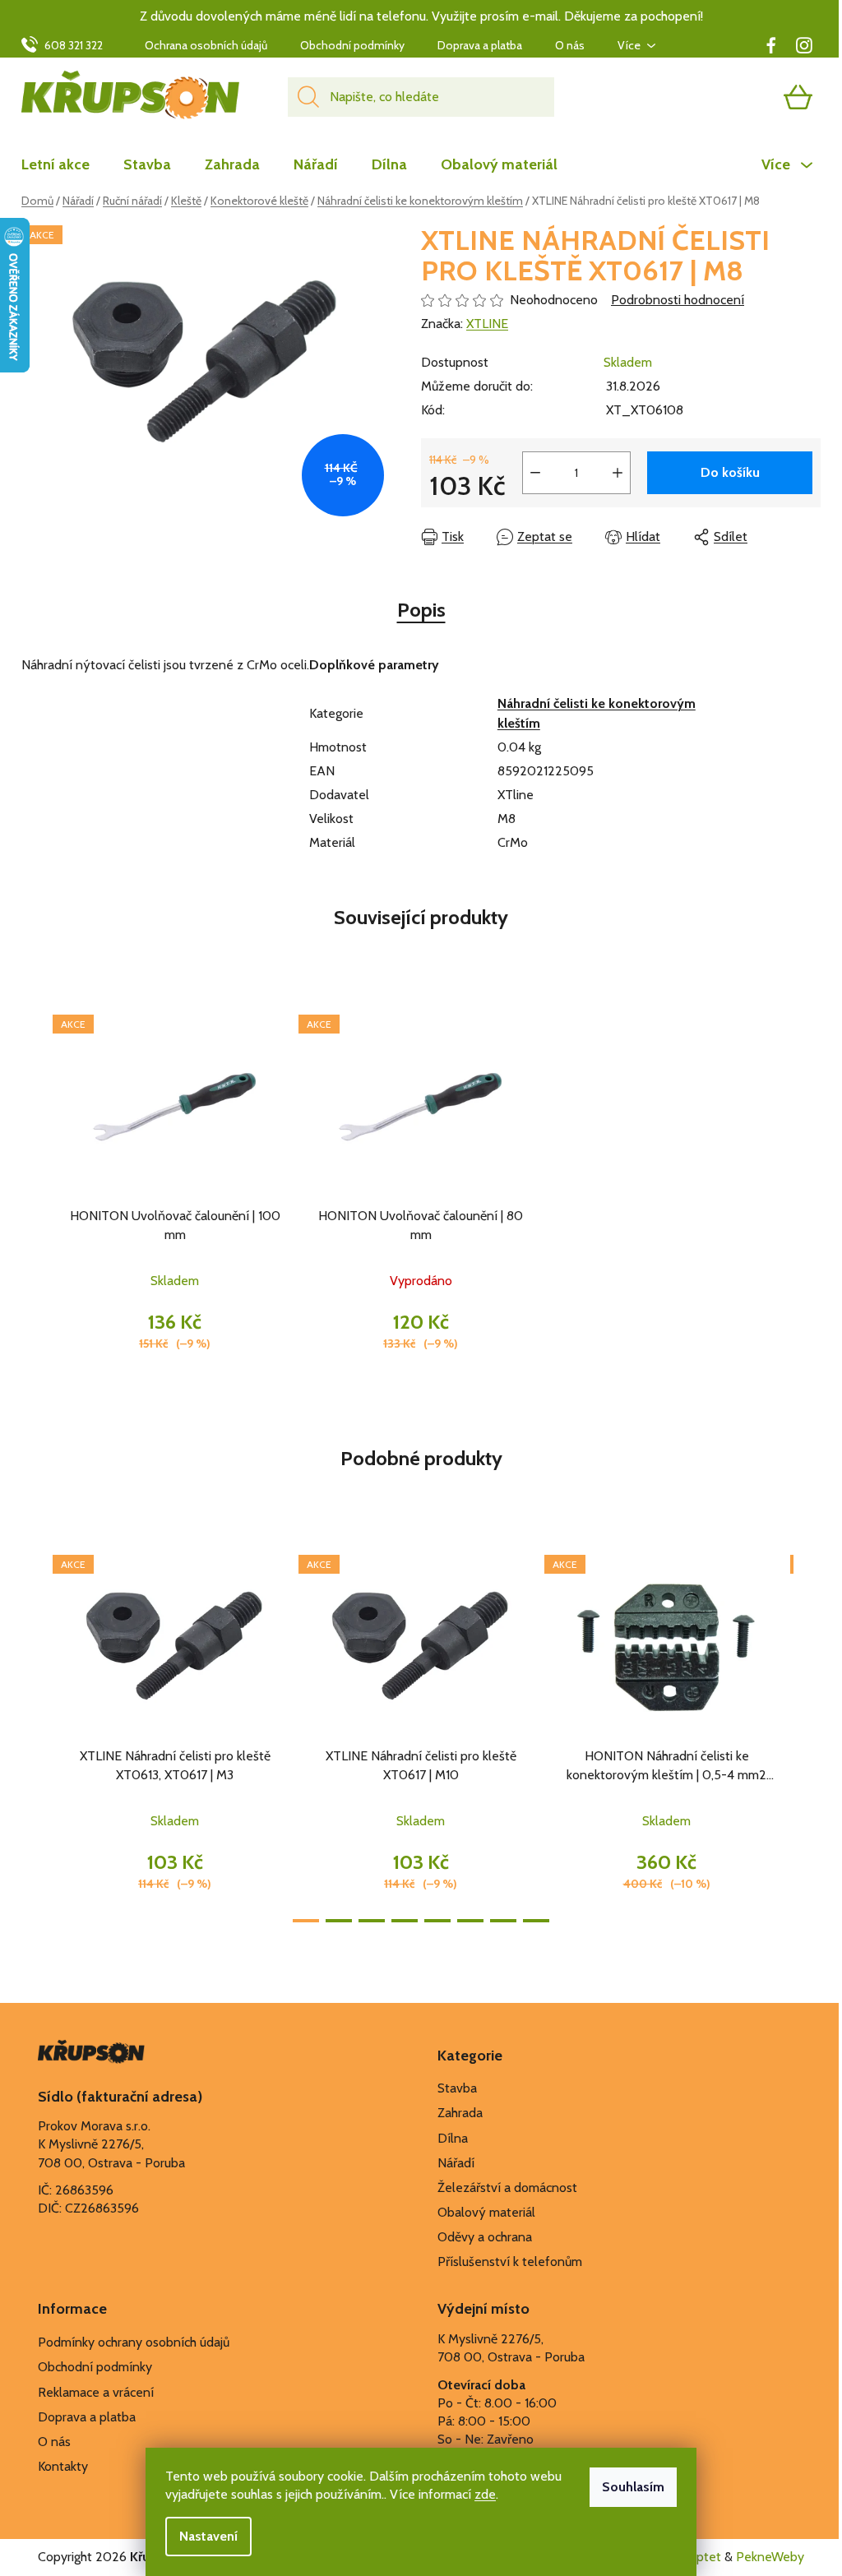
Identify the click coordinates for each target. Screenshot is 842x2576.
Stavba (457, 2088)
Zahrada (460, 2113)
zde (485, 2494)
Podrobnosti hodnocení (678, 300)
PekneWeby (770, 2557)
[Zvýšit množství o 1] (618, 473)
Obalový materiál (486, 2212)
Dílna (453, 2138)
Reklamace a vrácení (96, 2392)
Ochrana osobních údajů (206, 45)
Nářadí (456, 2163)
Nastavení (208, 2536)
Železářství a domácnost (507, 2188)
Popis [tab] (421, 610)
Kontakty (63, 2466)
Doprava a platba (480, 45)
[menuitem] (64, 164)
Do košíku (730, 472)
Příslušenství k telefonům (510, 2262)
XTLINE (487, 324)
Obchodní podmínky (352, 45)
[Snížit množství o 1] (535, 473)
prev (35, 1733)
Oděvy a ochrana (485, 2237)
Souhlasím (633, 2487)
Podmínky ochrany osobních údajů (134, 2342)
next (807, 1733)
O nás (570, 45)
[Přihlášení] (734, 97)
